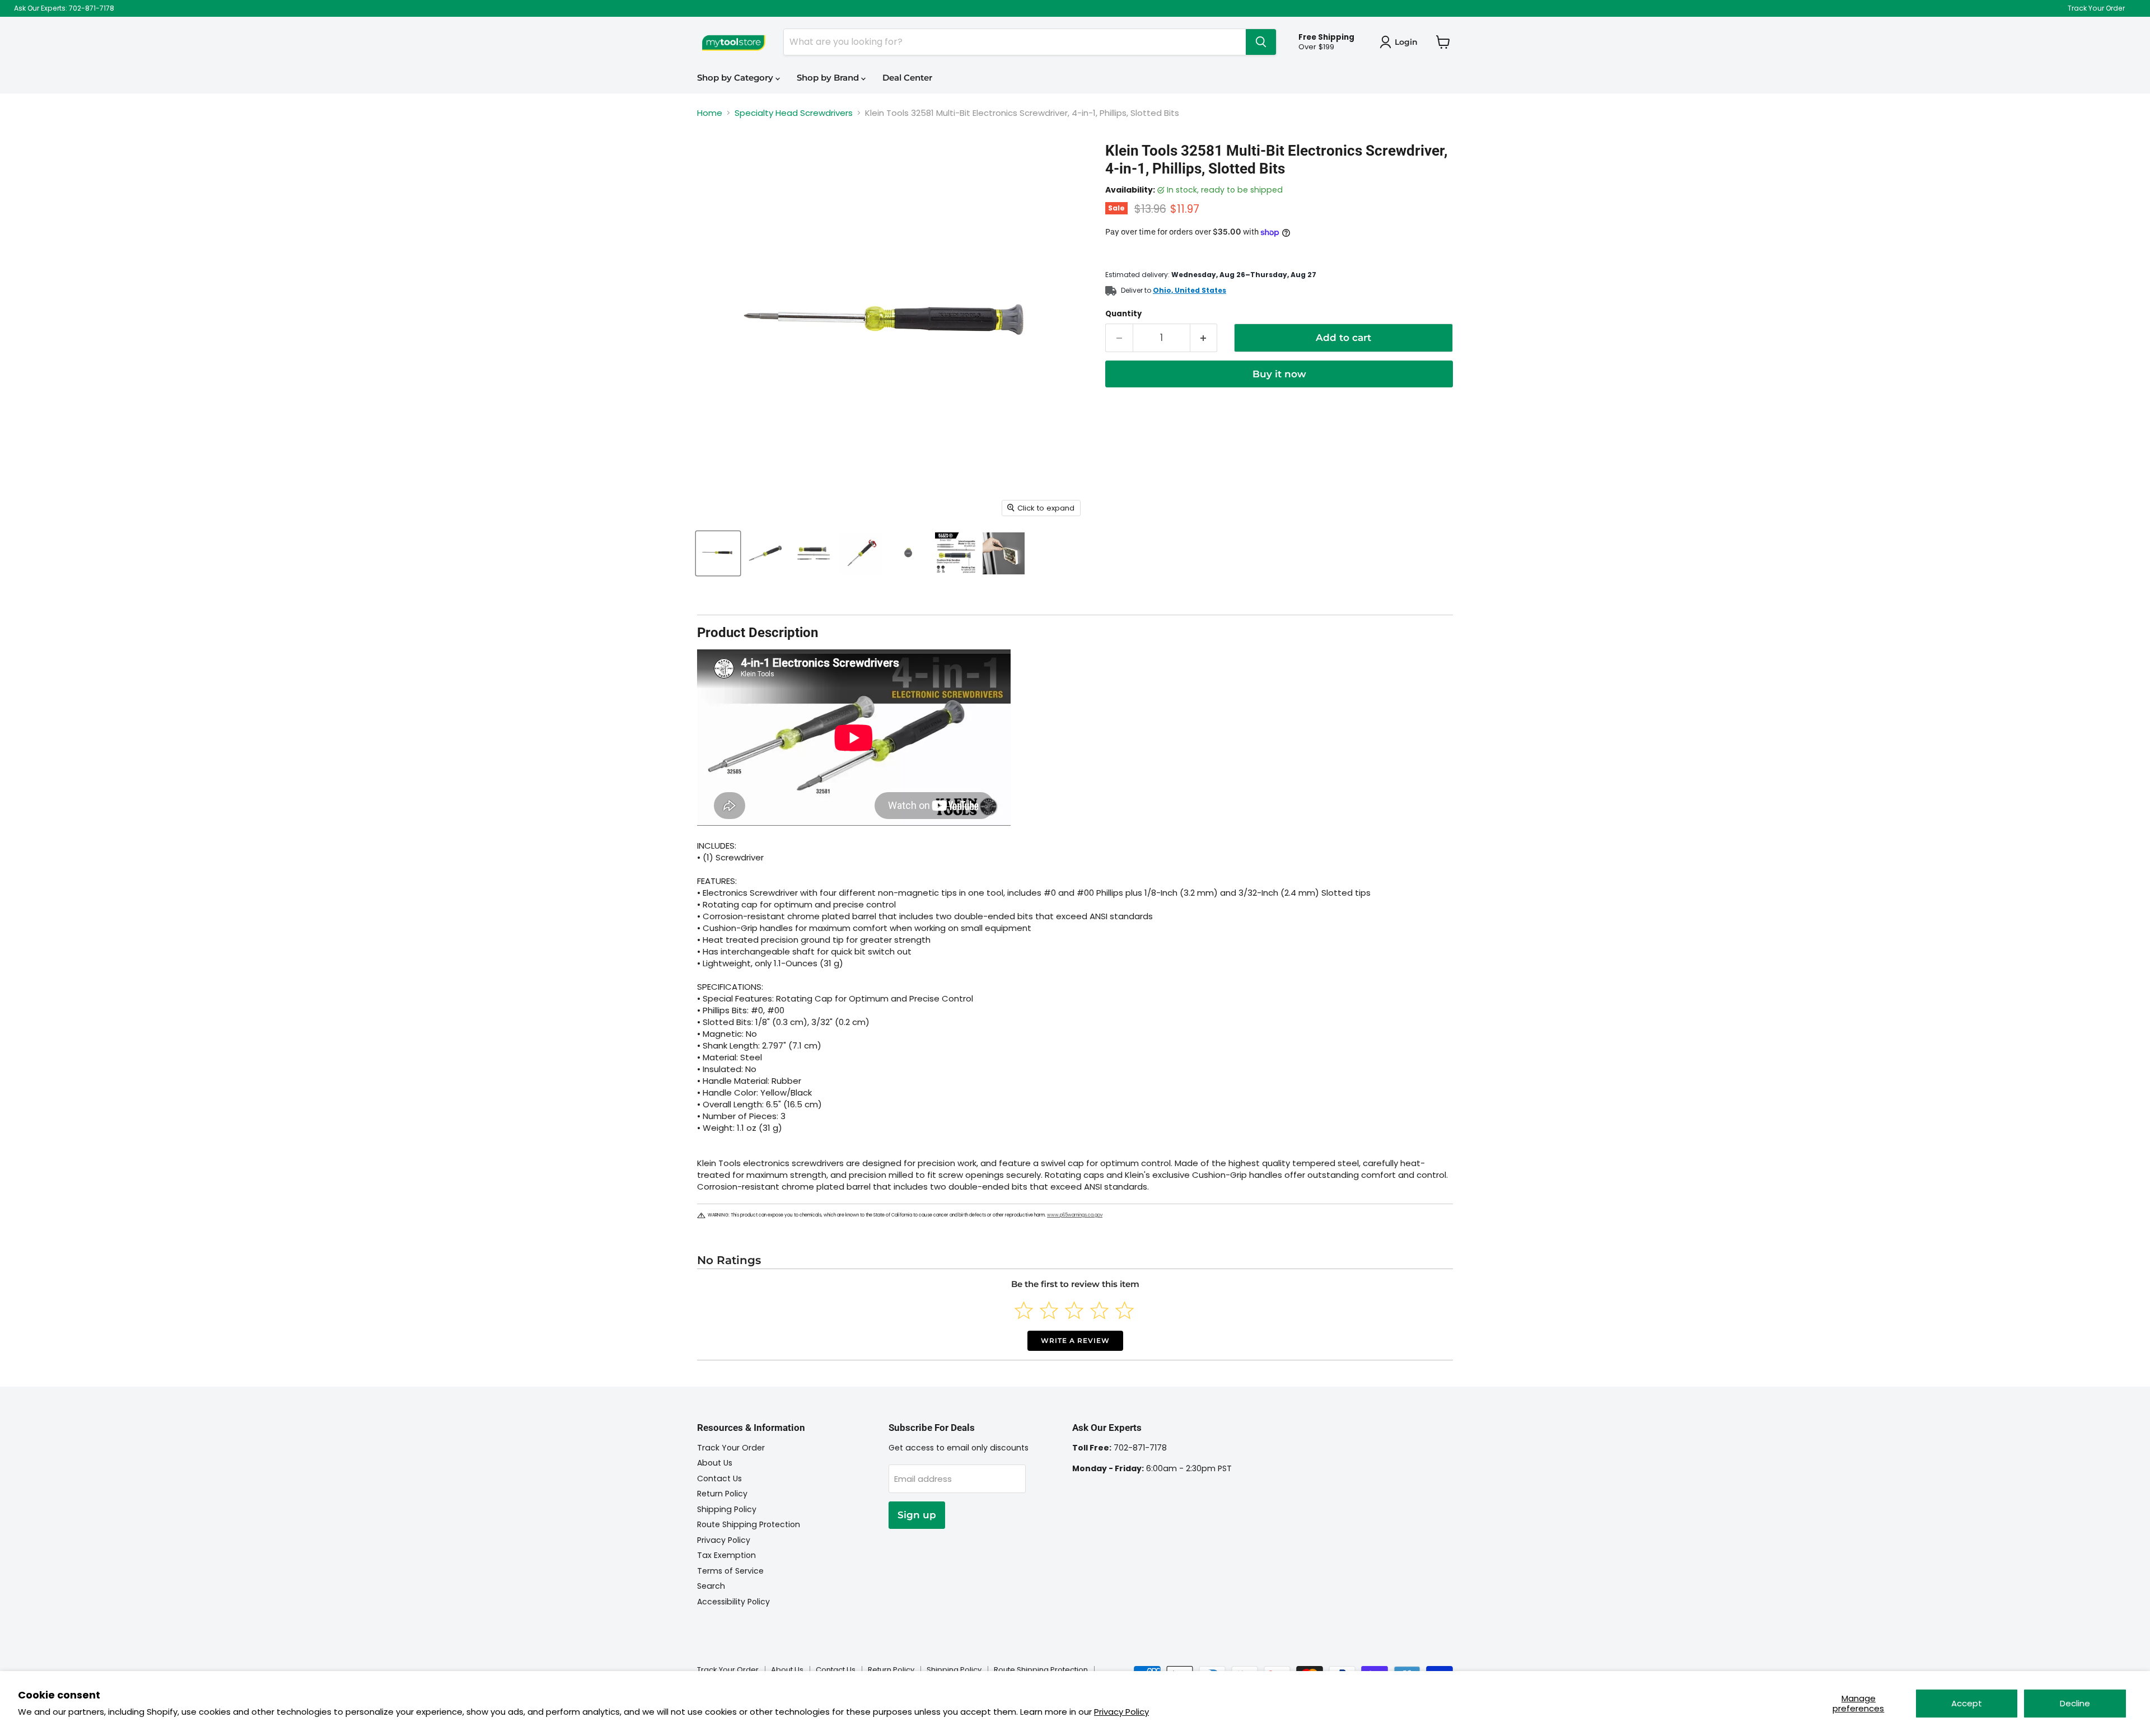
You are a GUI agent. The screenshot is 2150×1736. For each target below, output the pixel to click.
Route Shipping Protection (749, 1524)
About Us (715, 1463)
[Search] (1261, 42)
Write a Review (1075, 1340)
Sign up (917, 1515)
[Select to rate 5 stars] (1125, 1310)
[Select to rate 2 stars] (1049, 1310)
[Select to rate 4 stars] (1099, 1310)
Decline (2075, 1703)
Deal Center (907, 78)
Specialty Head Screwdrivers (794, 113)
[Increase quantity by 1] (1204, 338)
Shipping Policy (727, 1509)
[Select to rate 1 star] (1024, 1310)
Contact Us (719, 1478)
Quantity (1123, 314)
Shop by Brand (829, 78)
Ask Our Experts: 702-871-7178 (64, 8)
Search (711, 1586)
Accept (1967, 1703)
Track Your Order (2096, 8)
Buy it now (1279, 374)
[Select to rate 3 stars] (1074, 1310)
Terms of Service (730, 1571)
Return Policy (722, 1494)
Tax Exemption (726, 1555)
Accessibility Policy (733, 1602)
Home (710, 113)
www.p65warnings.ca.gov (1075, 1215)
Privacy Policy (1121, 1712)
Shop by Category (736, 78)
